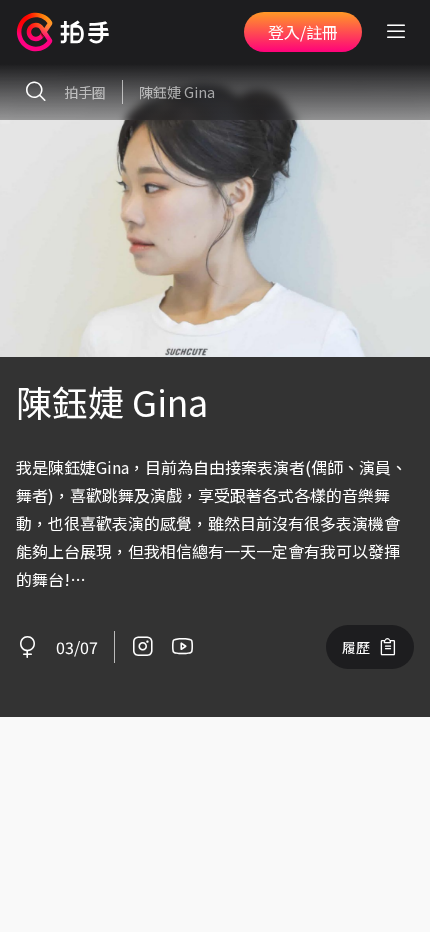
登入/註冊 (303, 32)
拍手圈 (85, 92)
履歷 (356, 647)
